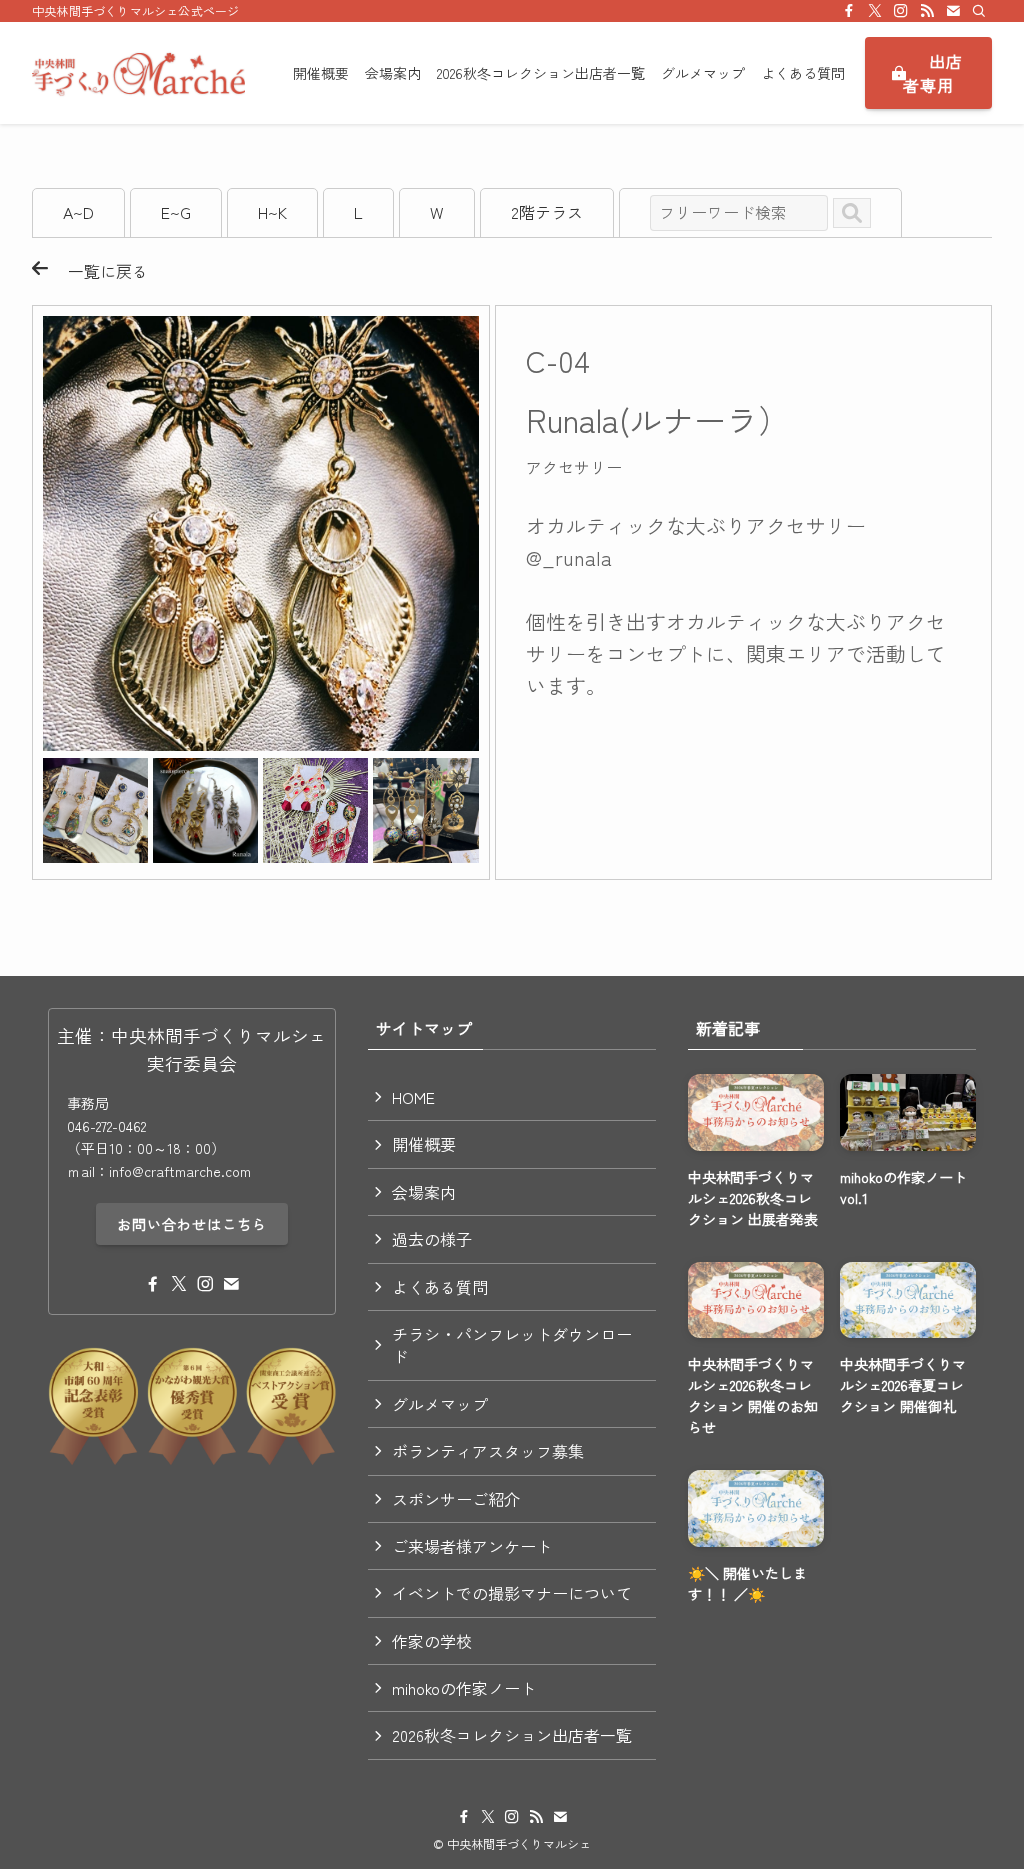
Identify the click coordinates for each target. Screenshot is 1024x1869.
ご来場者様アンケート (472, 1546)
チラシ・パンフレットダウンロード (512, 1345)
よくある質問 (440, 1287)
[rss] (927, 11)
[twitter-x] (875, 11)
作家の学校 (432, 1641)
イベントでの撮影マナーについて (512, 1593)
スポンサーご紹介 (456, 1499)
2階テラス (547, 212)
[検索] (979, 11)
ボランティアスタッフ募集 (488, 1451)
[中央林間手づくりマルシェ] (138, 73)
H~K (272, 212)
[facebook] (849, 11)
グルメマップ (440, 1404)
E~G (176, 212)
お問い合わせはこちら (192, 1224)
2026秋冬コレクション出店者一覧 (512, 1735)
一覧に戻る (98, 271)
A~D (78, 212)
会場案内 (424, 1192)
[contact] (953, 11)
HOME (413, 1097)
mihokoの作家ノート (464, 1688)
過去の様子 (432, 1239)
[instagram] (901, 11)
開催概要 (424, 1144)
